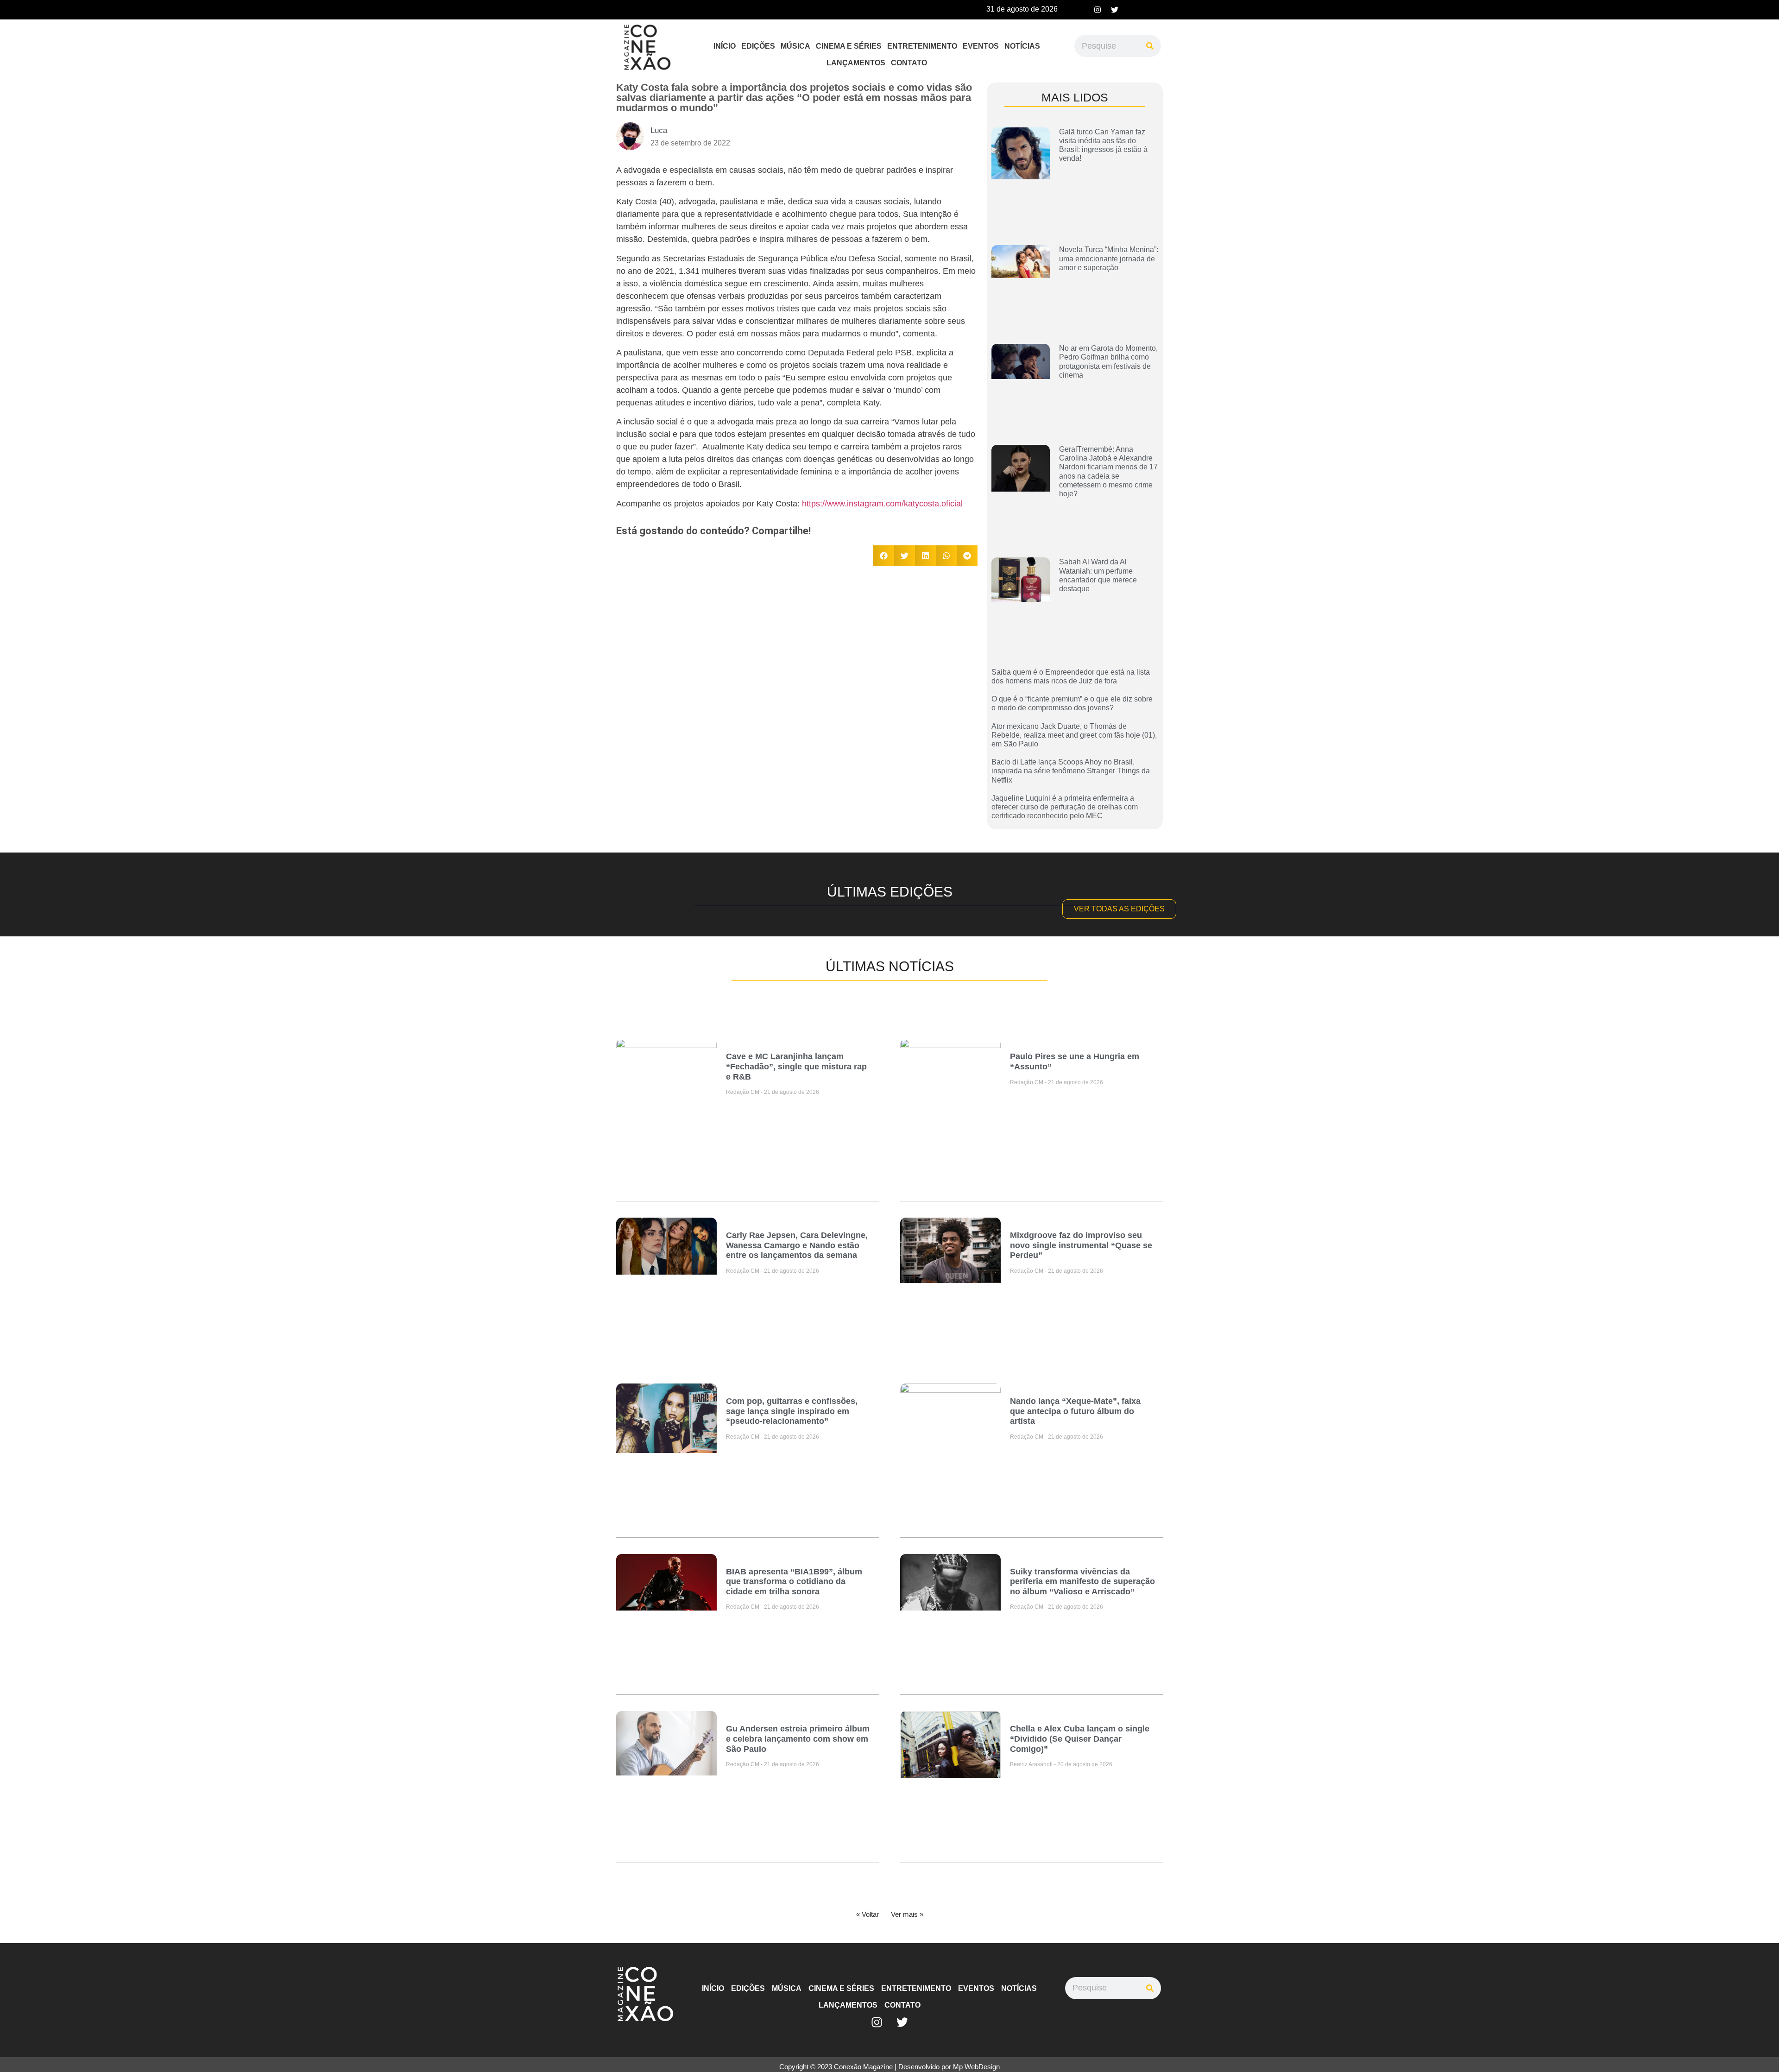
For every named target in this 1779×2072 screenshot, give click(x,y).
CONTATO (909, 63)
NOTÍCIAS (1022, 46)
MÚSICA (795, 46)
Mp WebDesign (976, 2067)
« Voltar (867, 1914)
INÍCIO (725, 46)
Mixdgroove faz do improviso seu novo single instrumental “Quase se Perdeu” (1081, 1245)
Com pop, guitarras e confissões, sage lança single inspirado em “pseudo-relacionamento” (792, 1411)
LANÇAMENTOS (856, 63)
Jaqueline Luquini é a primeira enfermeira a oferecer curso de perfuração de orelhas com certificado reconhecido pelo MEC (1065, 807)
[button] (884, 556)
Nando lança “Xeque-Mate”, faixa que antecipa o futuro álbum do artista (1075, 1411)
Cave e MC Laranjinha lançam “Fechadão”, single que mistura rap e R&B (796, 1066)
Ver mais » (907, 1914)
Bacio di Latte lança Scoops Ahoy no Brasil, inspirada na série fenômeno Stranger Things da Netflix (1071, 771)
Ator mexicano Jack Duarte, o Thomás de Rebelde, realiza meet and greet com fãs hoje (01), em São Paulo (1074, 735)
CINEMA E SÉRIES (849, 46)
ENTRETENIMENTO (922, 46)
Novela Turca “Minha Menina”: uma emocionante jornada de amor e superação (1109, 258)
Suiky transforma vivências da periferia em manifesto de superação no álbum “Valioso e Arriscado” (1082, 1582)
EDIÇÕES (758, 46)
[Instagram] (1098, 10)
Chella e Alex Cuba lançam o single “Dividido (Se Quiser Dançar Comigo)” (1080, 1739)
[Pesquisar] (1150, 46)
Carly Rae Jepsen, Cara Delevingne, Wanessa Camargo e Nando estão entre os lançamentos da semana (797, 1245)
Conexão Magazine (863, 2067)
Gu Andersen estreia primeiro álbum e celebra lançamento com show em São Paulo (798, 1739)
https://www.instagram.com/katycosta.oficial (882, 504)
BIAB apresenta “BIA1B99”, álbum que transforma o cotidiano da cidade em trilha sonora (794, 1582)
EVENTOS (981, 46)
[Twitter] (1115, 10)
